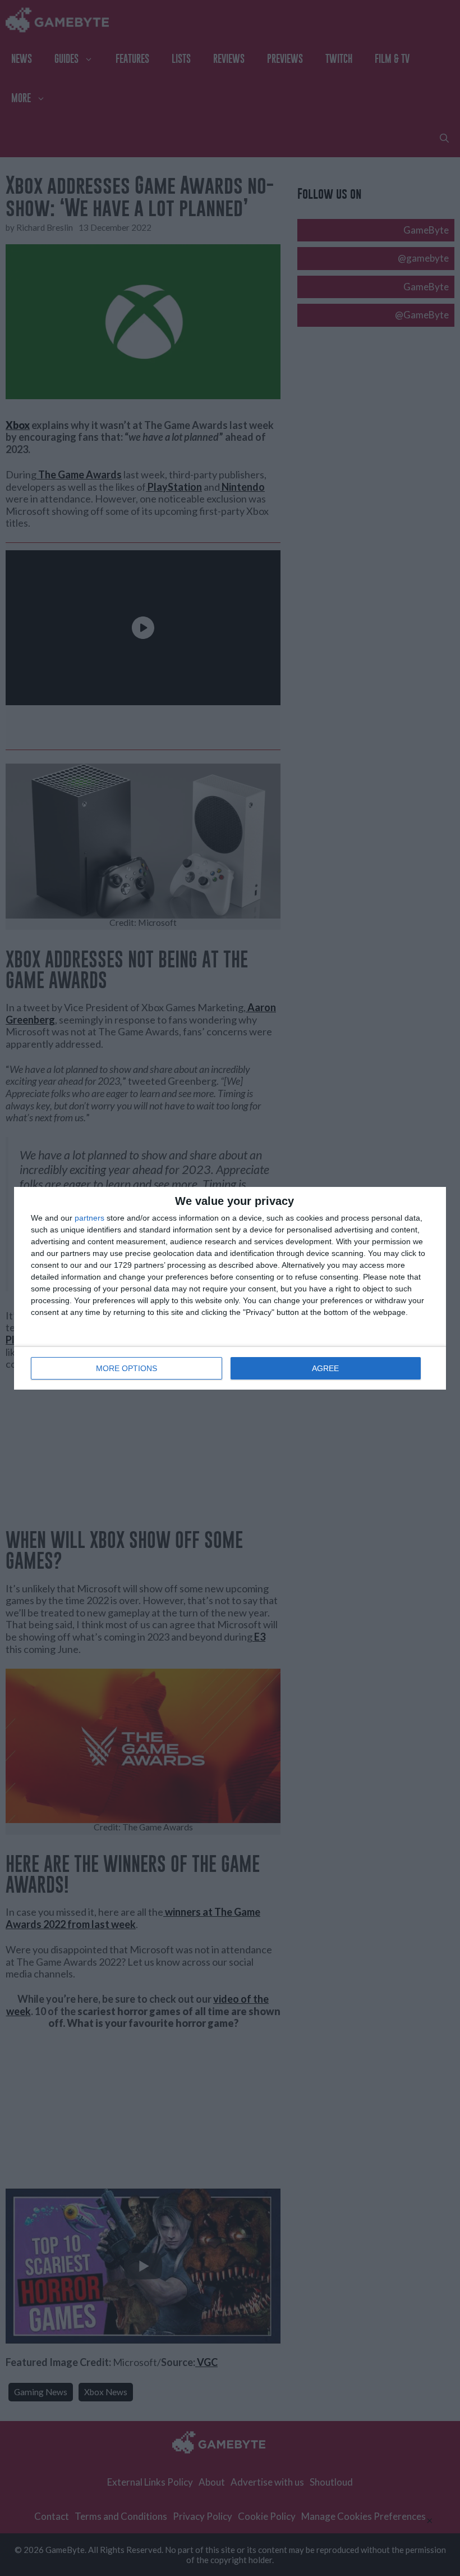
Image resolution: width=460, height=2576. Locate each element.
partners (89, 1218)
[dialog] (230, 1288)
